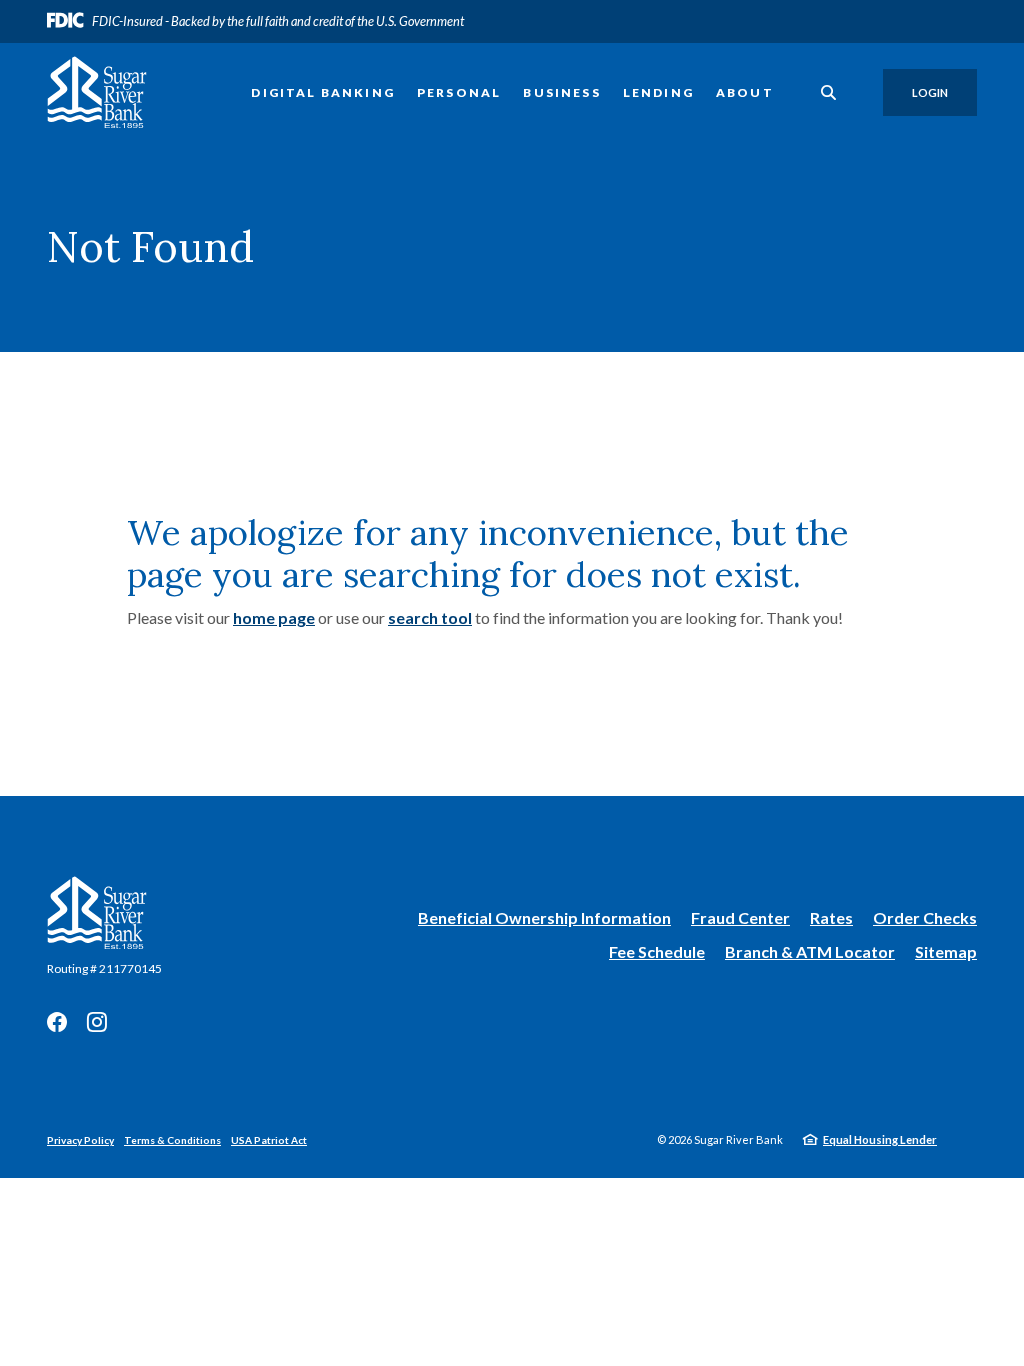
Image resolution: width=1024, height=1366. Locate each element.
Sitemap (946, 951)
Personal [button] (459, 92)
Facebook (57, 1022)
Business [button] (561, 92)
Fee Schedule (657, 951)
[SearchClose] (829, 92)
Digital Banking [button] (323, 92)
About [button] (745, 92)
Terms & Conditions (172, 1140)
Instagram (97, 1022)
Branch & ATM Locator (810, 951)
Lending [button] (658, 92)
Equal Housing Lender (880, 1139)
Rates (831, 917)
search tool (430, 617)
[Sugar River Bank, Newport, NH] (97, 92)
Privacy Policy (80, 1140)
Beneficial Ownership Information (544, 918)
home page (274, 617)
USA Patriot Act (269, 1140)
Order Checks (925, 918)
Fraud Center (740, 917)
